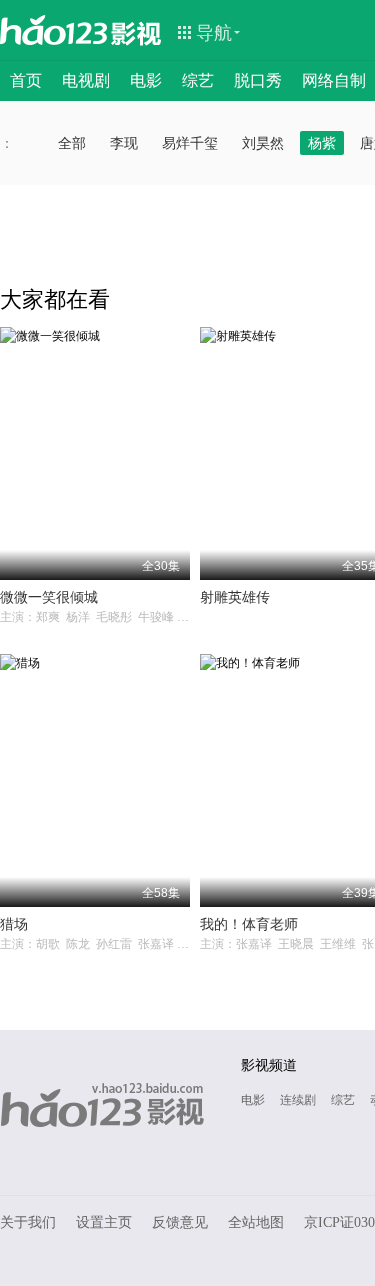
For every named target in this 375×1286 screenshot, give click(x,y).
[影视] (137, 32)
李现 (124, 143)
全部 (72, 143)
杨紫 (322, 143)
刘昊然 (263, 143)
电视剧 (86, 80)
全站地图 (256, 1222)
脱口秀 (258, 80)
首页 (26, 80)
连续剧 (298, 1100)
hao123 (54, 30)
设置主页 (104, 1222)
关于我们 (28, 1222)
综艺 (198, 80)
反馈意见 (180, 1222)
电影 (146, 80)
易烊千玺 (190, 143)
